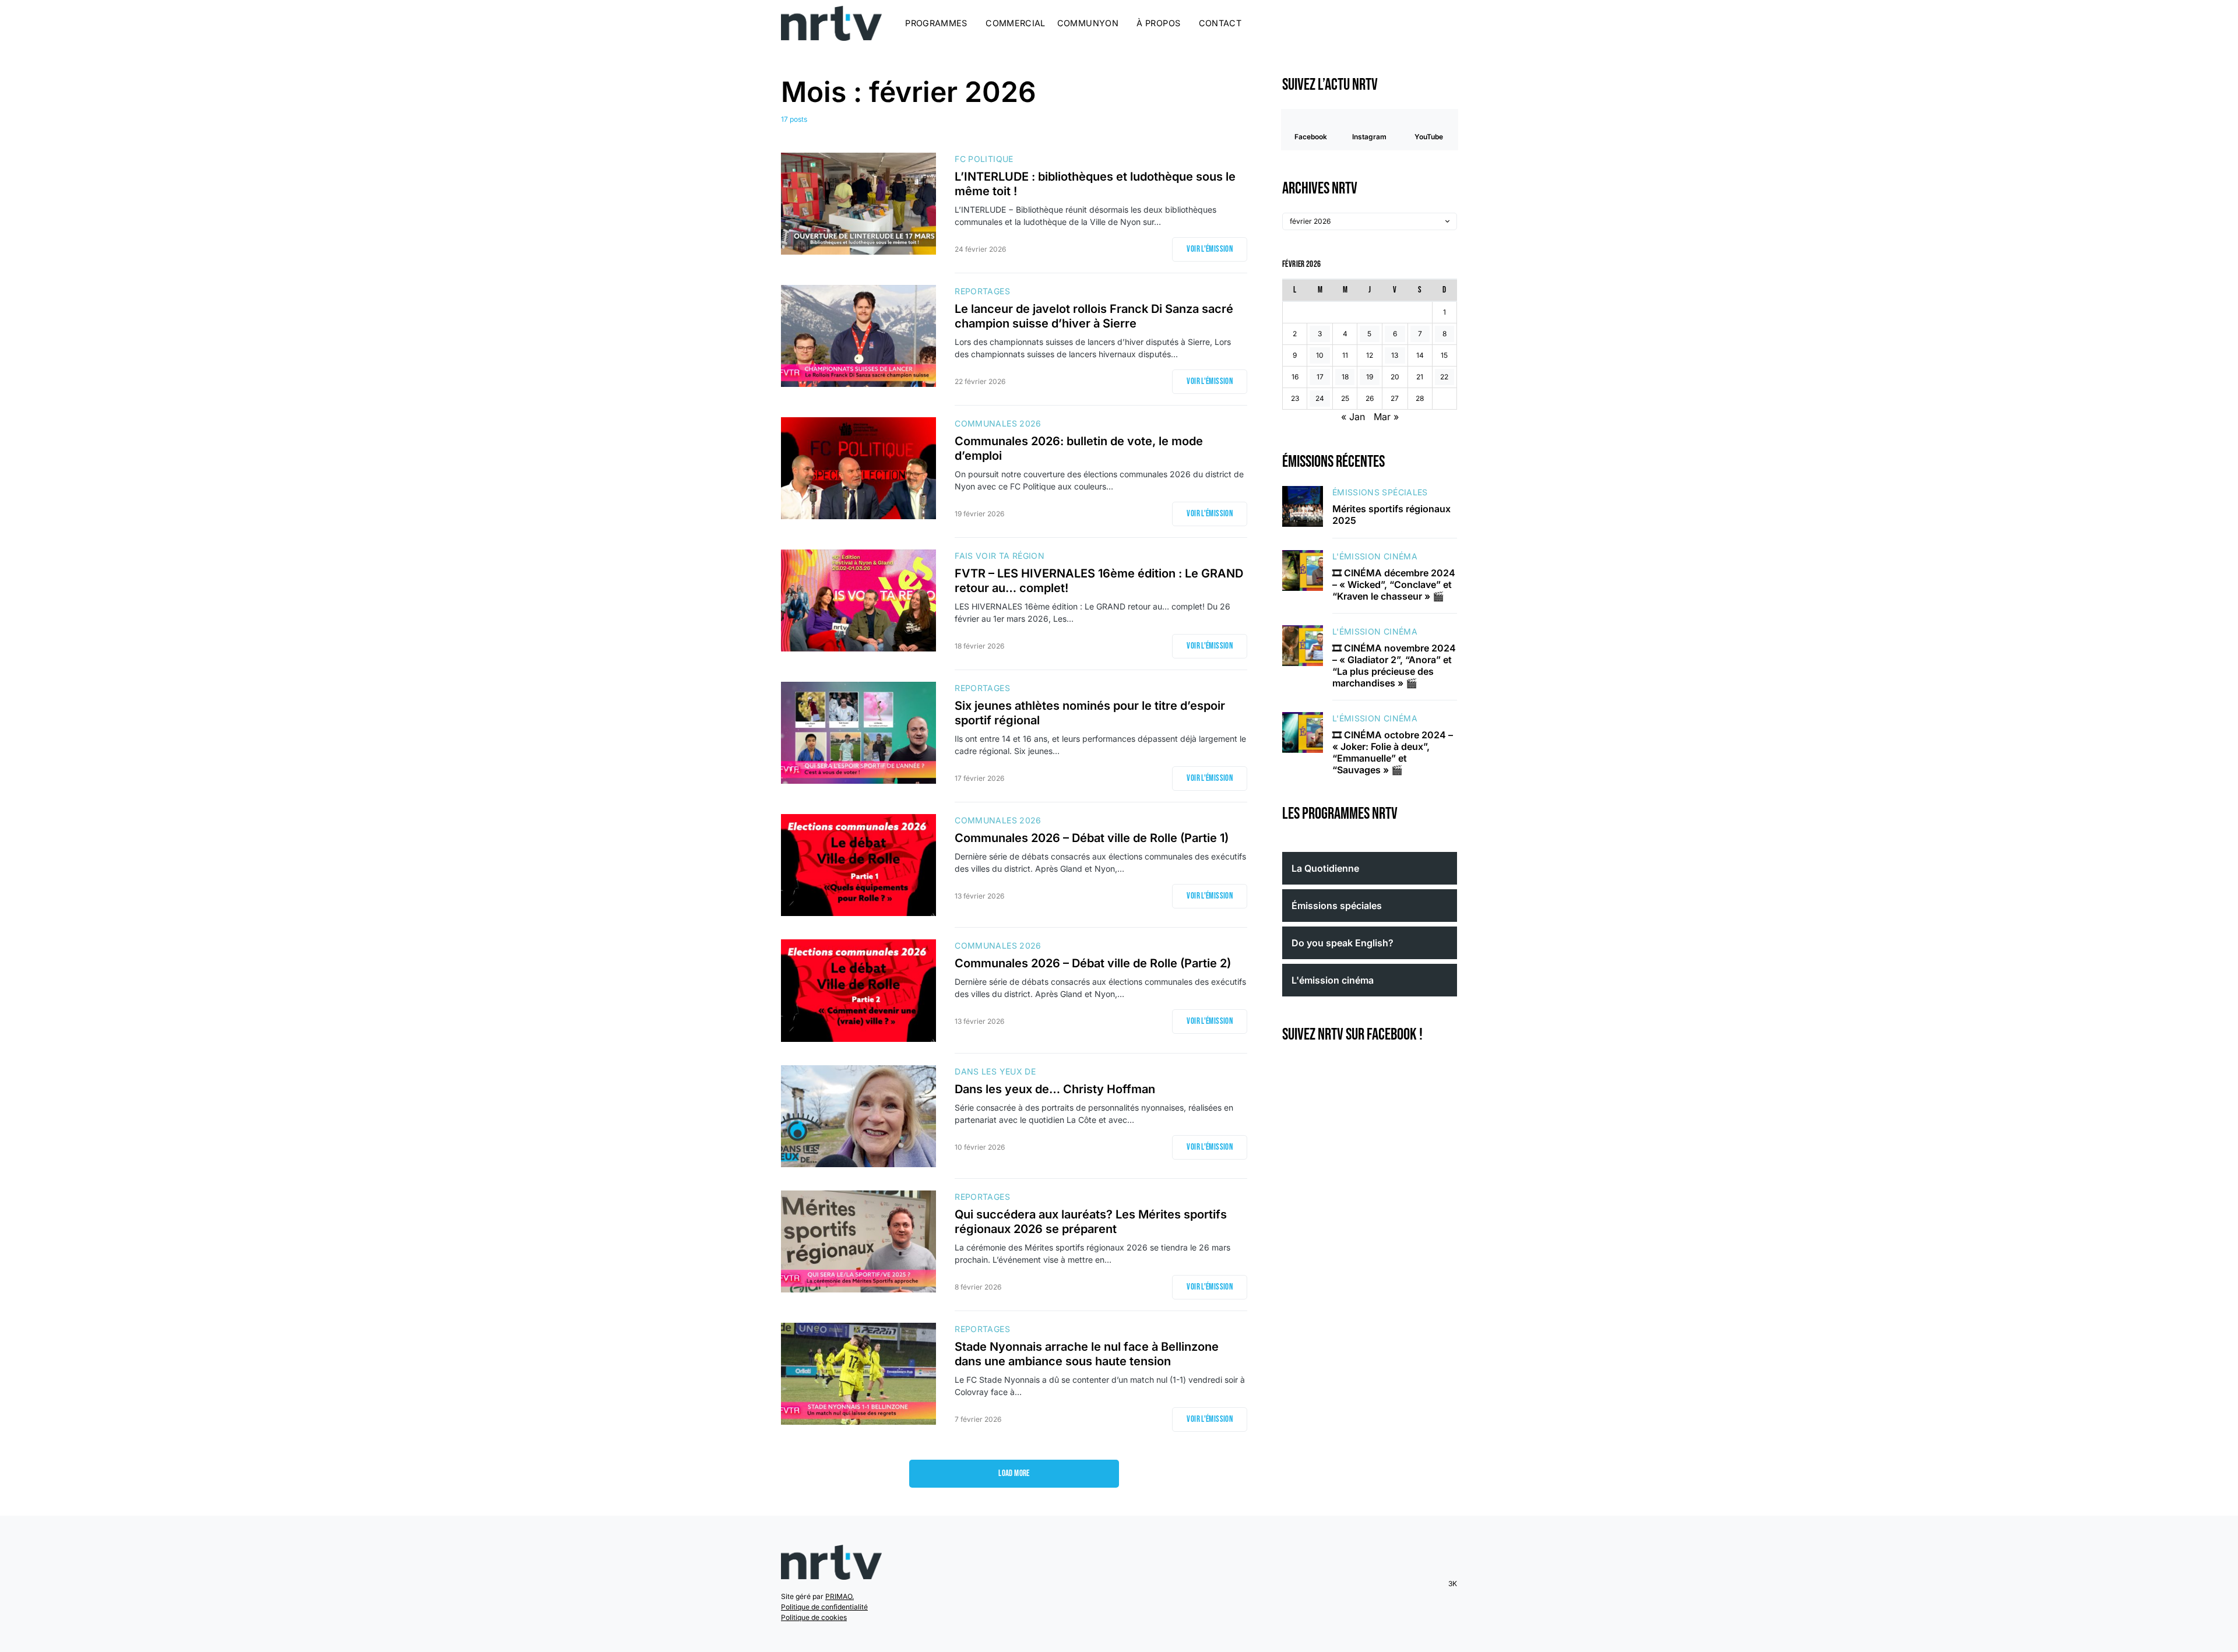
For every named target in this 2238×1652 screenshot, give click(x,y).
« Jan (1353, 417)
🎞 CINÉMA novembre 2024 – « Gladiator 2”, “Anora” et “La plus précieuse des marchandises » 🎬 (1394, 665)
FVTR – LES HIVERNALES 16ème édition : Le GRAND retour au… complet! (1099, 581)
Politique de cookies (814, 1617)
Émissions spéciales (1380, 492)
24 (1320, 398)
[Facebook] (1405, 23)
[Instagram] (1420, 23)
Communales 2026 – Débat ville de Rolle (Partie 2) (1093, 963)
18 (1345, 377)
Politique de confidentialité (824, 1607)
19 (1370, 377)
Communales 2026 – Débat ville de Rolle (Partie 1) (1092, 838)
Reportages (982, 291)
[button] (1454, 23)
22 (1444, 377)
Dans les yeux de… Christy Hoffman (1055, 1089)
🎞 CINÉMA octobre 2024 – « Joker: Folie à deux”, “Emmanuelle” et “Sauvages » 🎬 (1393, 752)
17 (1320, 377)
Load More (1014, 1473)
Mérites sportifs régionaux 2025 (1391, 515)
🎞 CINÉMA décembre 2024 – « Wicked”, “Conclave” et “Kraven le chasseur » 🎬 (1394, 584)
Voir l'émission (1210, 249)
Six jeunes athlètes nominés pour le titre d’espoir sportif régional (1090, 713)
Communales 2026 (998, 423)
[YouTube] (1434, 23)
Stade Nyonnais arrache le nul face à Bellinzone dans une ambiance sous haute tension (1087, 1354)
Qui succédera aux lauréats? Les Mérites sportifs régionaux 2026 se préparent (1091, 1222)
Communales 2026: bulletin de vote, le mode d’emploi (1079, 448)
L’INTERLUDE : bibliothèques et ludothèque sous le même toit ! (1095, 184)
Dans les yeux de (995, 1071)
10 (1320, 355)
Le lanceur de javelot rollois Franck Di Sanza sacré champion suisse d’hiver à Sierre (1094, 316)
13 (1395, 355)
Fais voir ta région (1000, 556)
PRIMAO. (840, 1596)
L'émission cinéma (1375, 556)
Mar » (1386, 417)
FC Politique (984, 159)
